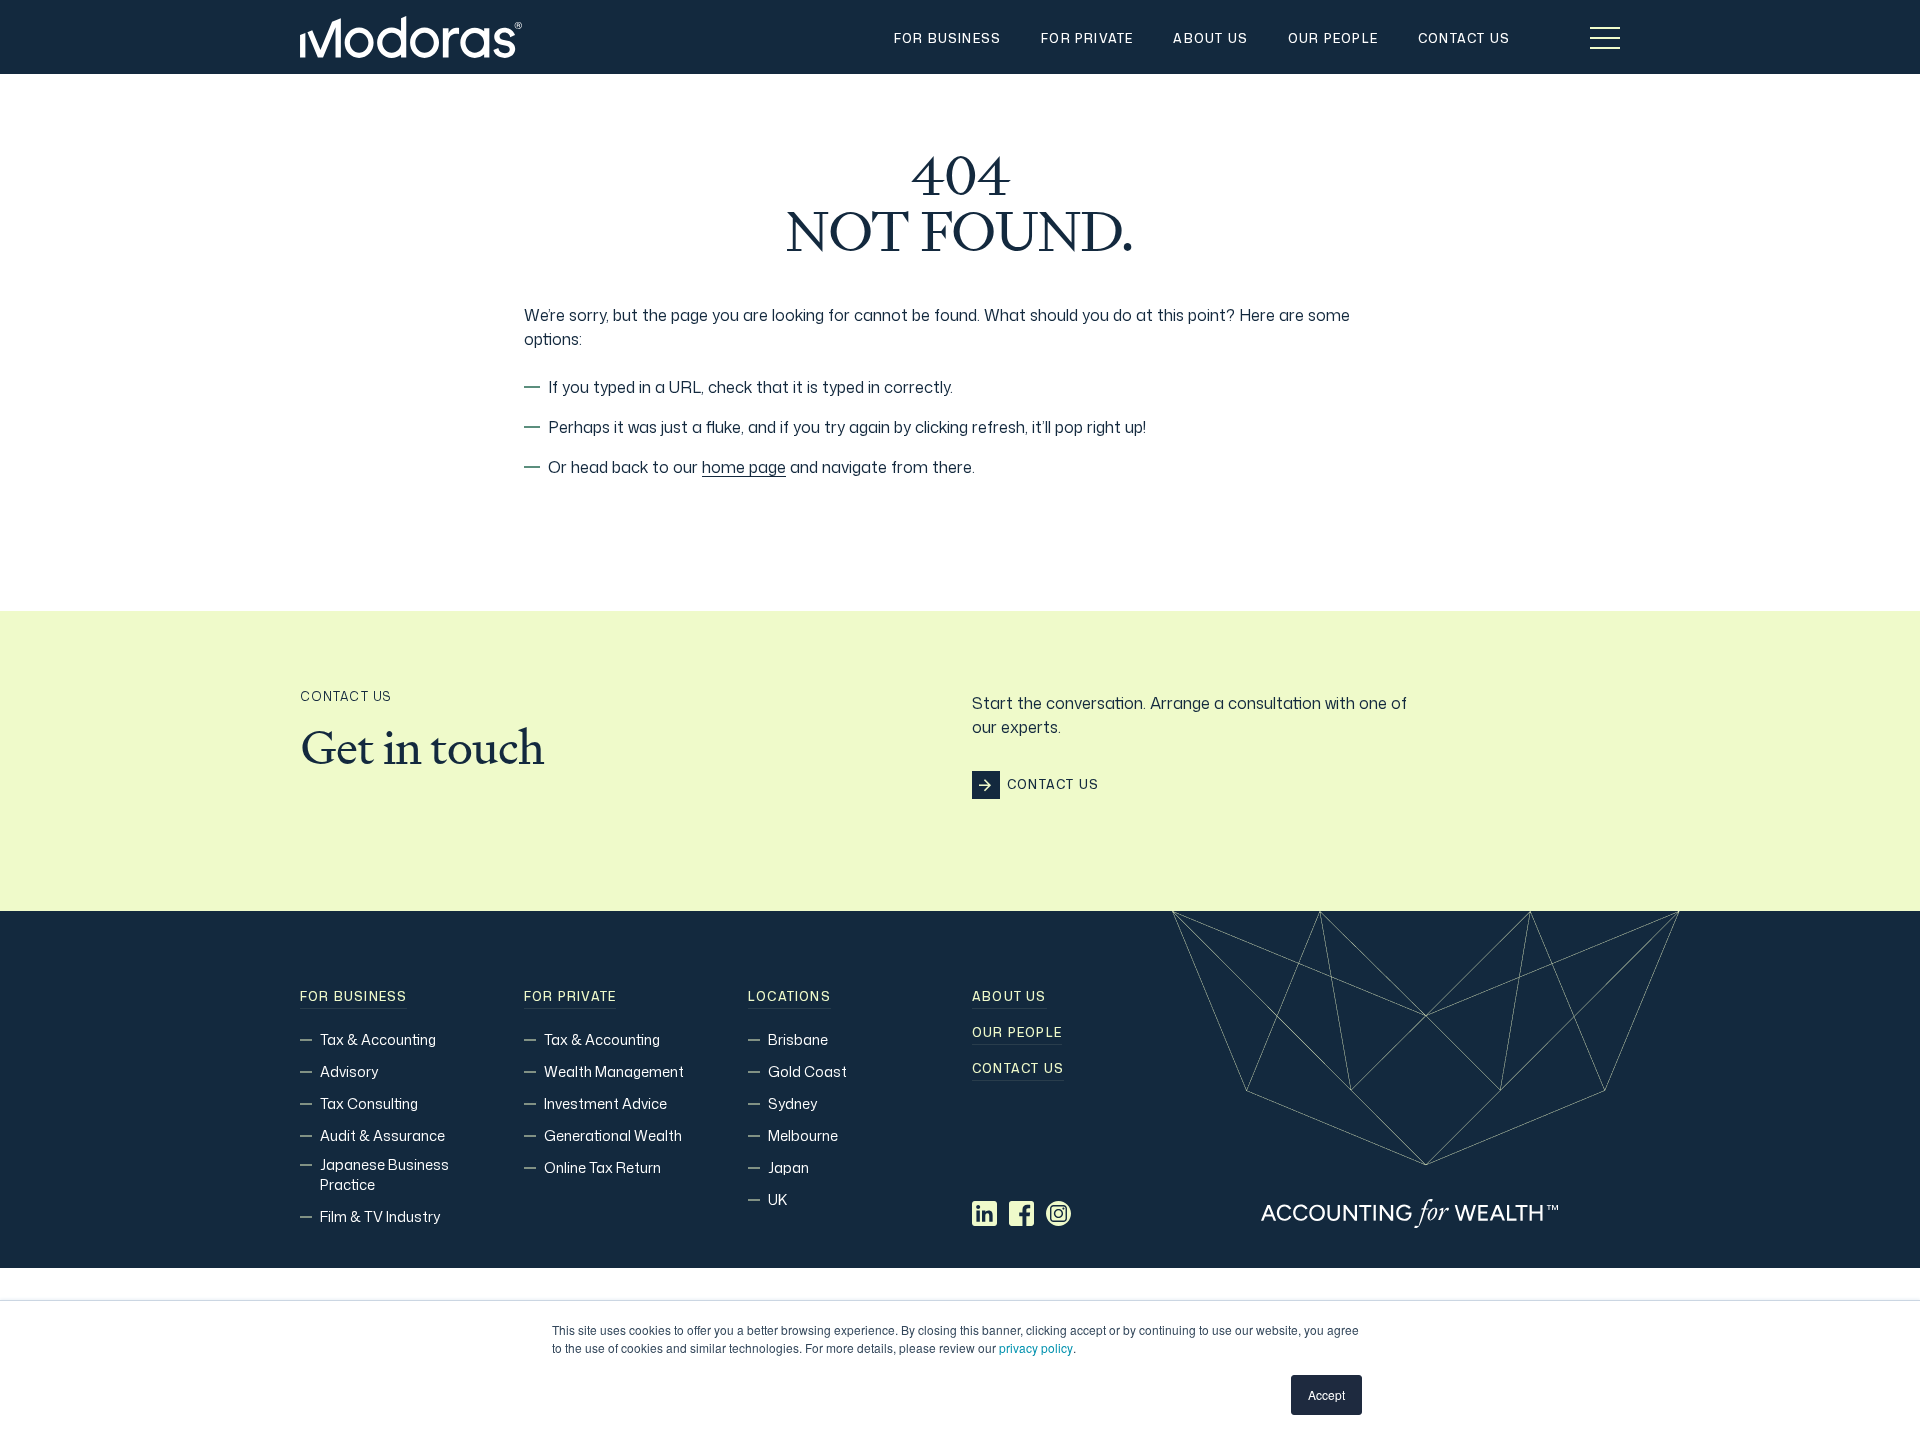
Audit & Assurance (382, 1135)
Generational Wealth (613, 1135)
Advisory (349, 1071)
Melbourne (803, 1135)
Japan (788, 1167)
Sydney (792, 1103)
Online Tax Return (602, 1167)
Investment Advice (605, 1103)
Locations (789, 997)
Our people (1017, 1033)
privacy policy (1036, 1347)
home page (744, 467)
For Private (570, 997)
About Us (1009, 997)
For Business (353, 997)
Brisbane (798, 1039)
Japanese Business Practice (384, 1174)
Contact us (1018, 1069)
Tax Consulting (369, 1103)
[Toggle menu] (1605, 37)
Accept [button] (1326, 1394)
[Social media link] (984, 1213)
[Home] (411, 37)
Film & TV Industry (380, 1216)
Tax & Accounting (378, 1039)
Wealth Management (614, 1071)
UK (777, 1199)
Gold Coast (807, 1071)
